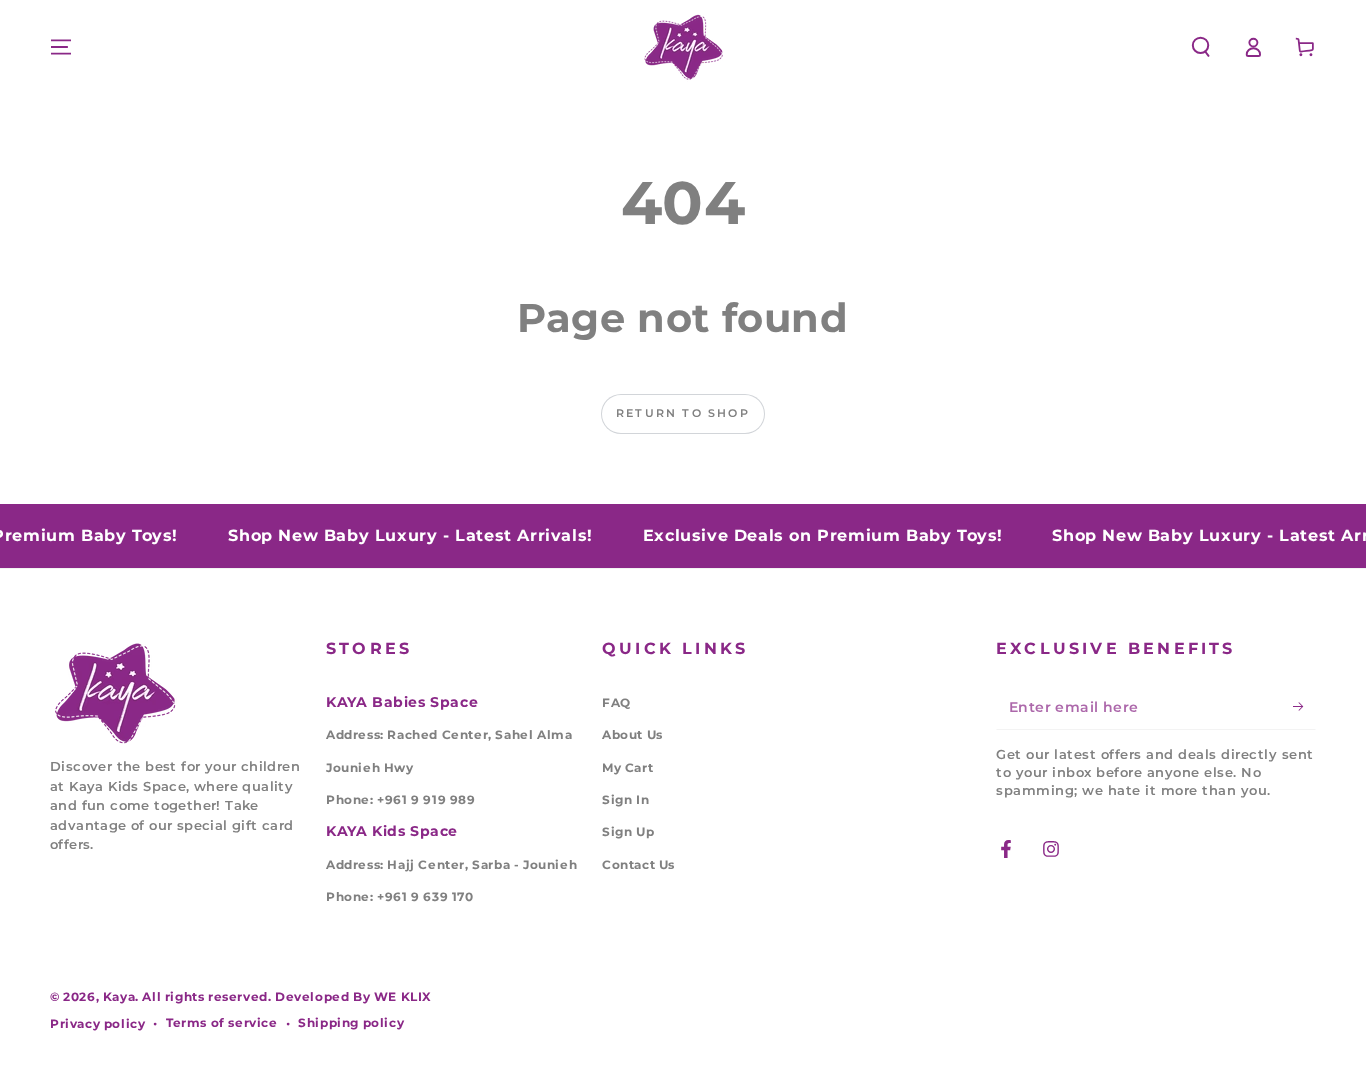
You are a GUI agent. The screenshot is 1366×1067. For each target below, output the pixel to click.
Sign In (625, 799)
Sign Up (628, 831)
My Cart (627, 767)
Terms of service (222, 1022)
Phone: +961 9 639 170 (400, 896)
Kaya (119, 996)
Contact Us (638, 864)
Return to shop (683, 413)
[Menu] (61, 47)
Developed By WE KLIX (353, 996)
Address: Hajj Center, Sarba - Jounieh (451, 864)
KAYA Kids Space (392, 831)
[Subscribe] (1304, 707)
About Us (632, 734)
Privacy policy (97, 1023)
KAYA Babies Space (402, 702)
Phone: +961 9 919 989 (401, 799)
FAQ (616, 702)
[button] (1201, 47)
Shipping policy (351, 1022)
